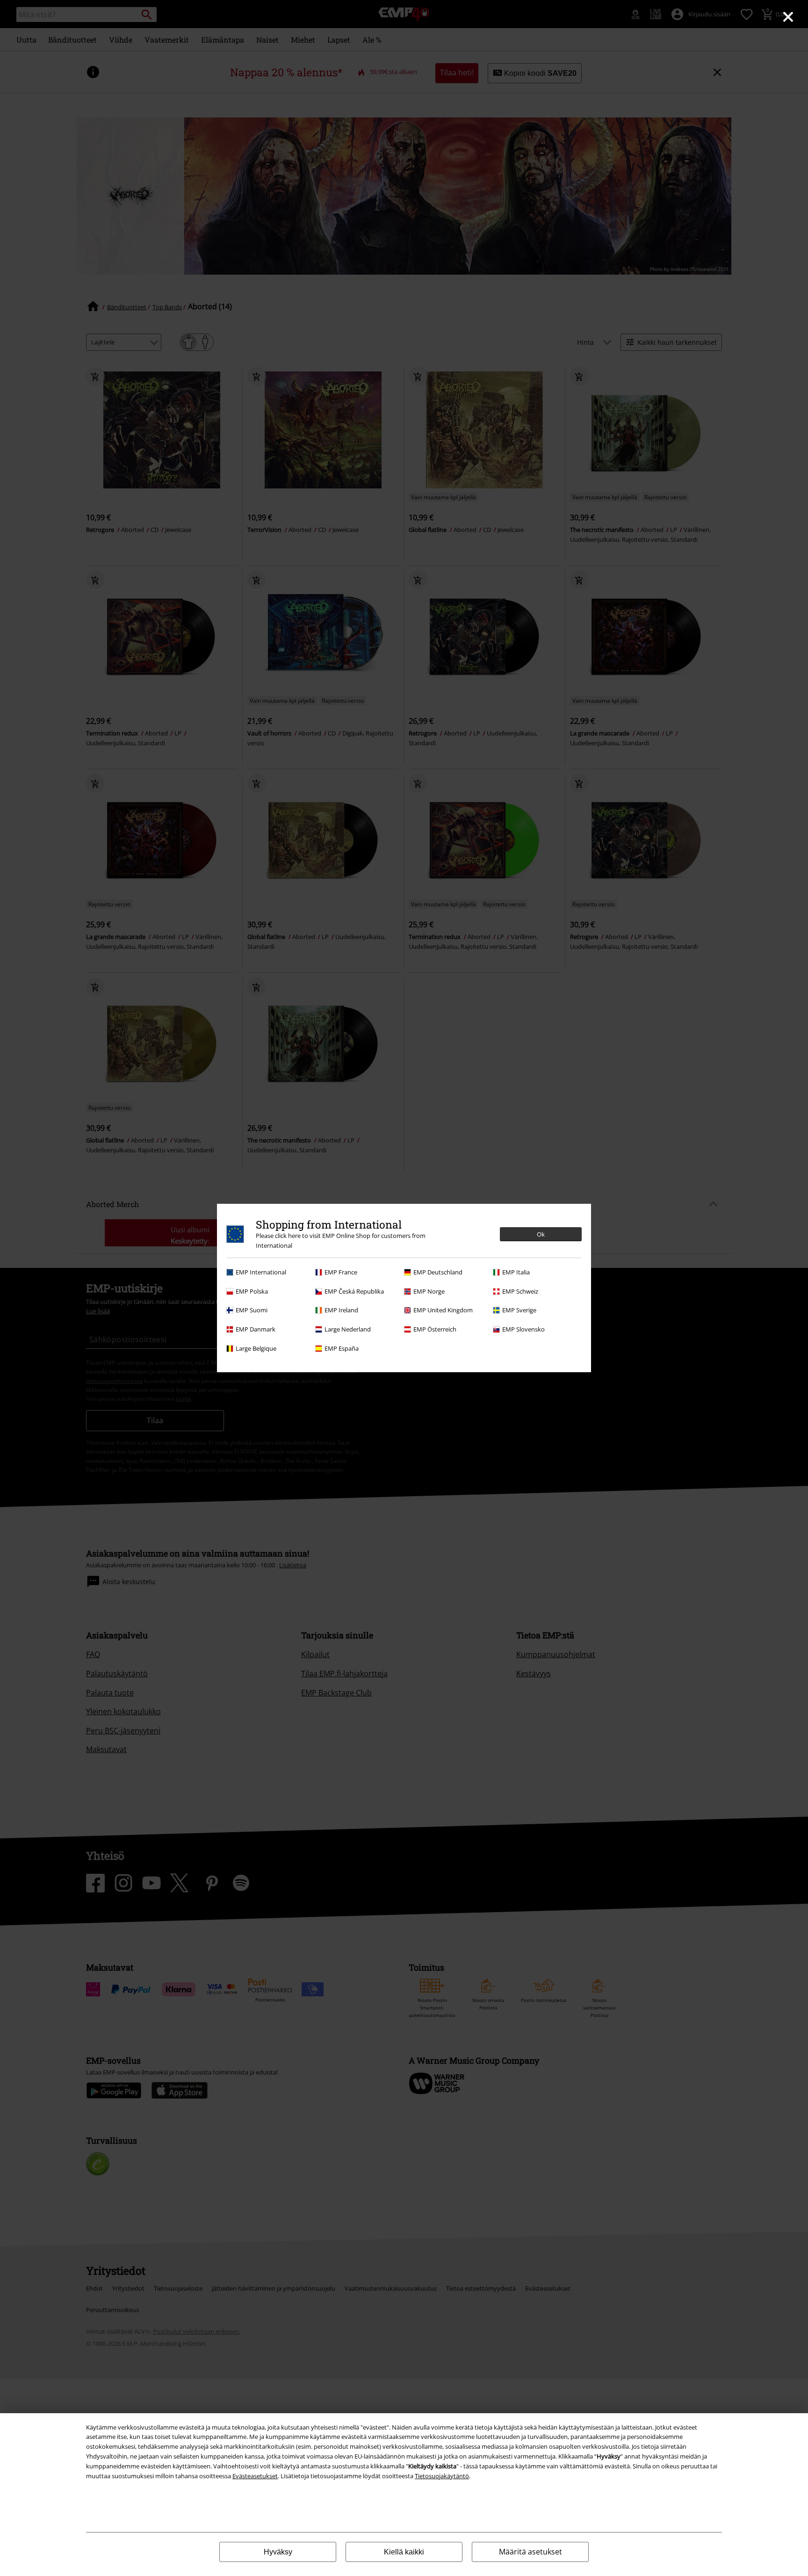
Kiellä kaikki (404, 2552)
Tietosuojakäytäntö (442, 2476)
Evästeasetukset (255, 2476)
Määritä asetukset (530, 2552)
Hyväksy (278, 2552)
